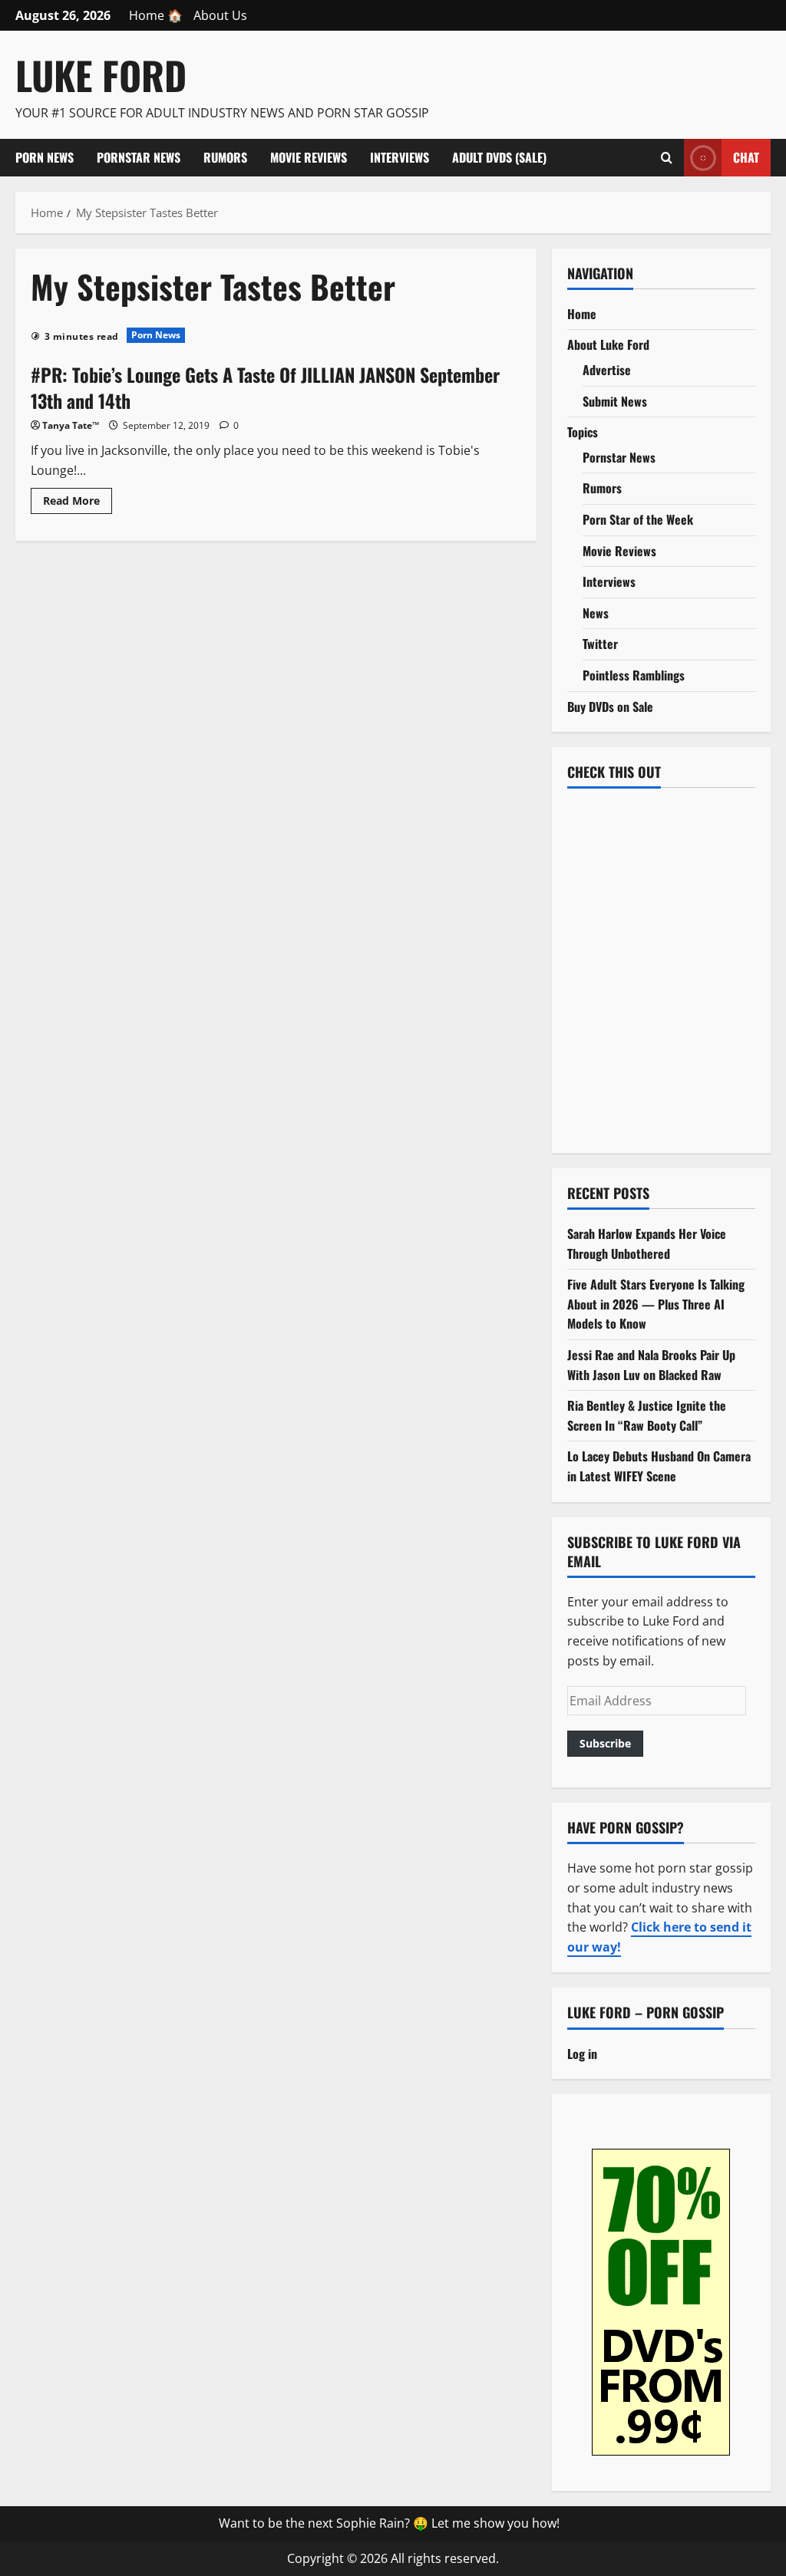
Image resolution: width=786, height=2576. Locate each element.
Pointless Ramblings (634, 675)
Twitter (600, 644)
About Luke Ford (608, 344)
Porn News (45, 157)
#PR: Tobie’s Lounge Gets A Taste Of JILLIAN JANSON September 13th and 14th (265, 387)
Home (582, 314)
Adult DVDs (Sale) (499, 157)
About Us (220, 15)
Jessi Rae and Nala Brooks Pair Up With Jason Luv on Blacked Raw (651, 1365)
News (596, 613)
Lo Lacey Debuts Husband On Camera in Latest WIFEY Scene (659, 1466)
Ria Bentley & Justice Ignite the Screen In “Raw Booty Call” (647, 1415)
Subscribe (605, 1743)
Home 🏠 (156, 15)
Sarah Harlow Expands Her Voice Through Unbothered (647, 1244)
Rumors (225, 157)
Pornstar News (139, 157)
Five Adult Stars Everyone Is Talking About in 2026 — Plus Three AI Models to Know (656, 1304)
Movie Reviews (309, 157)
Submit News (615, 401)
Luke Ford (101, 74)
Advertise (607, 370)
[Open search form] (667, 157)
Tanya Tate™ (71, 425)
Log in (582, 2054)
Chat (746, 156)
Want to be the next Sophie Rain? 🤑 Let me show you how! (389, 2523)
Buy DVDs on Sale (610, 707)
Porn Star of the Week (638, 519)
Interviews (400, 157)
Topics (583, 432)
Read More (78, 503)
